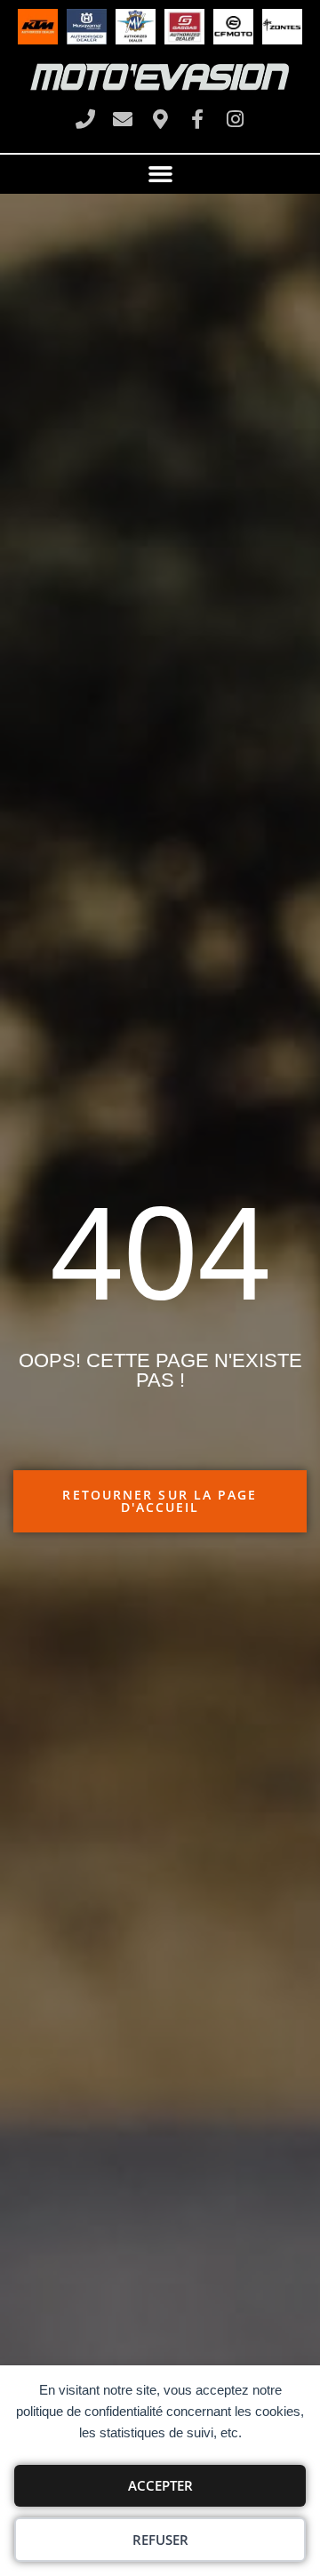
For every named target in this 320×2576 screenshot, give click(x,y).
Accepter (160, 2485)
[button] (160, 174)
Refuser (160, 2540)
